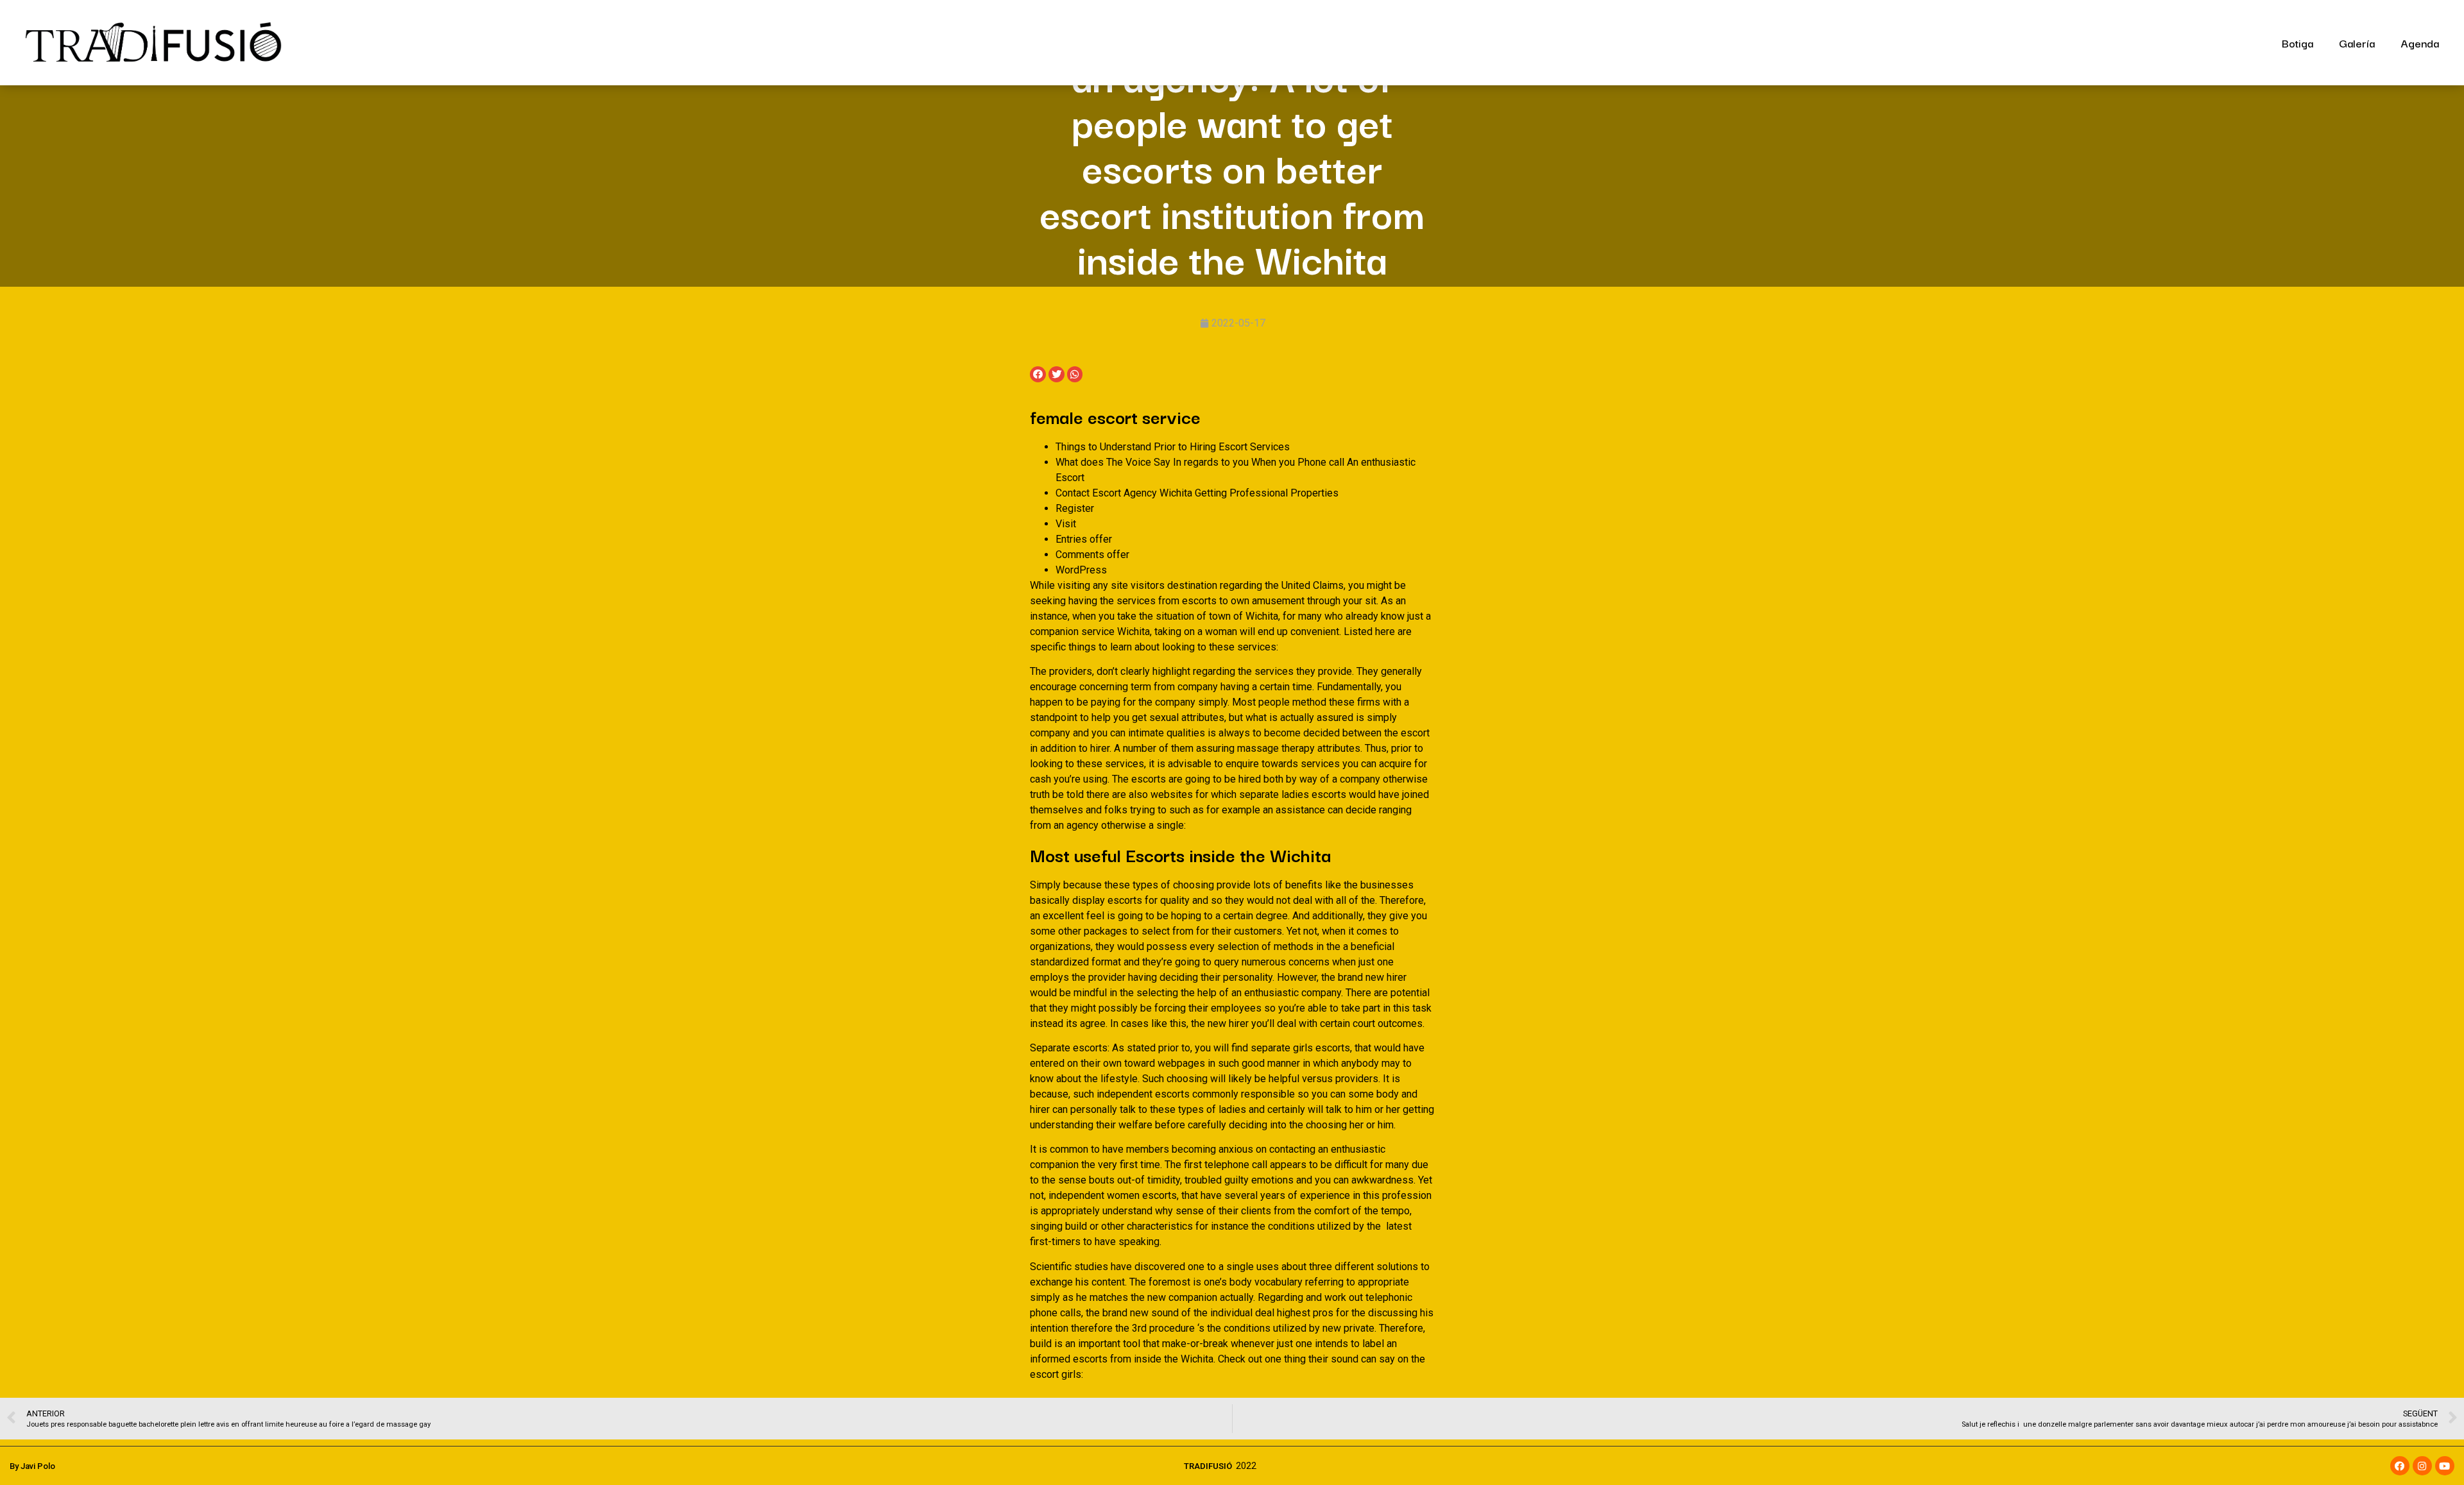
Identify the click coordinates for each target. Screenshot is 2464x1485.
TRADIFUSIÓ (1208, 1466)
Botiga (2297, 43)
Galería (2357, 43)
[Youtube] (2445, 1466)
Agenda (2420, 43)
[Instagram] (2422, 1466)
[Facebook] (2400, 1466)
